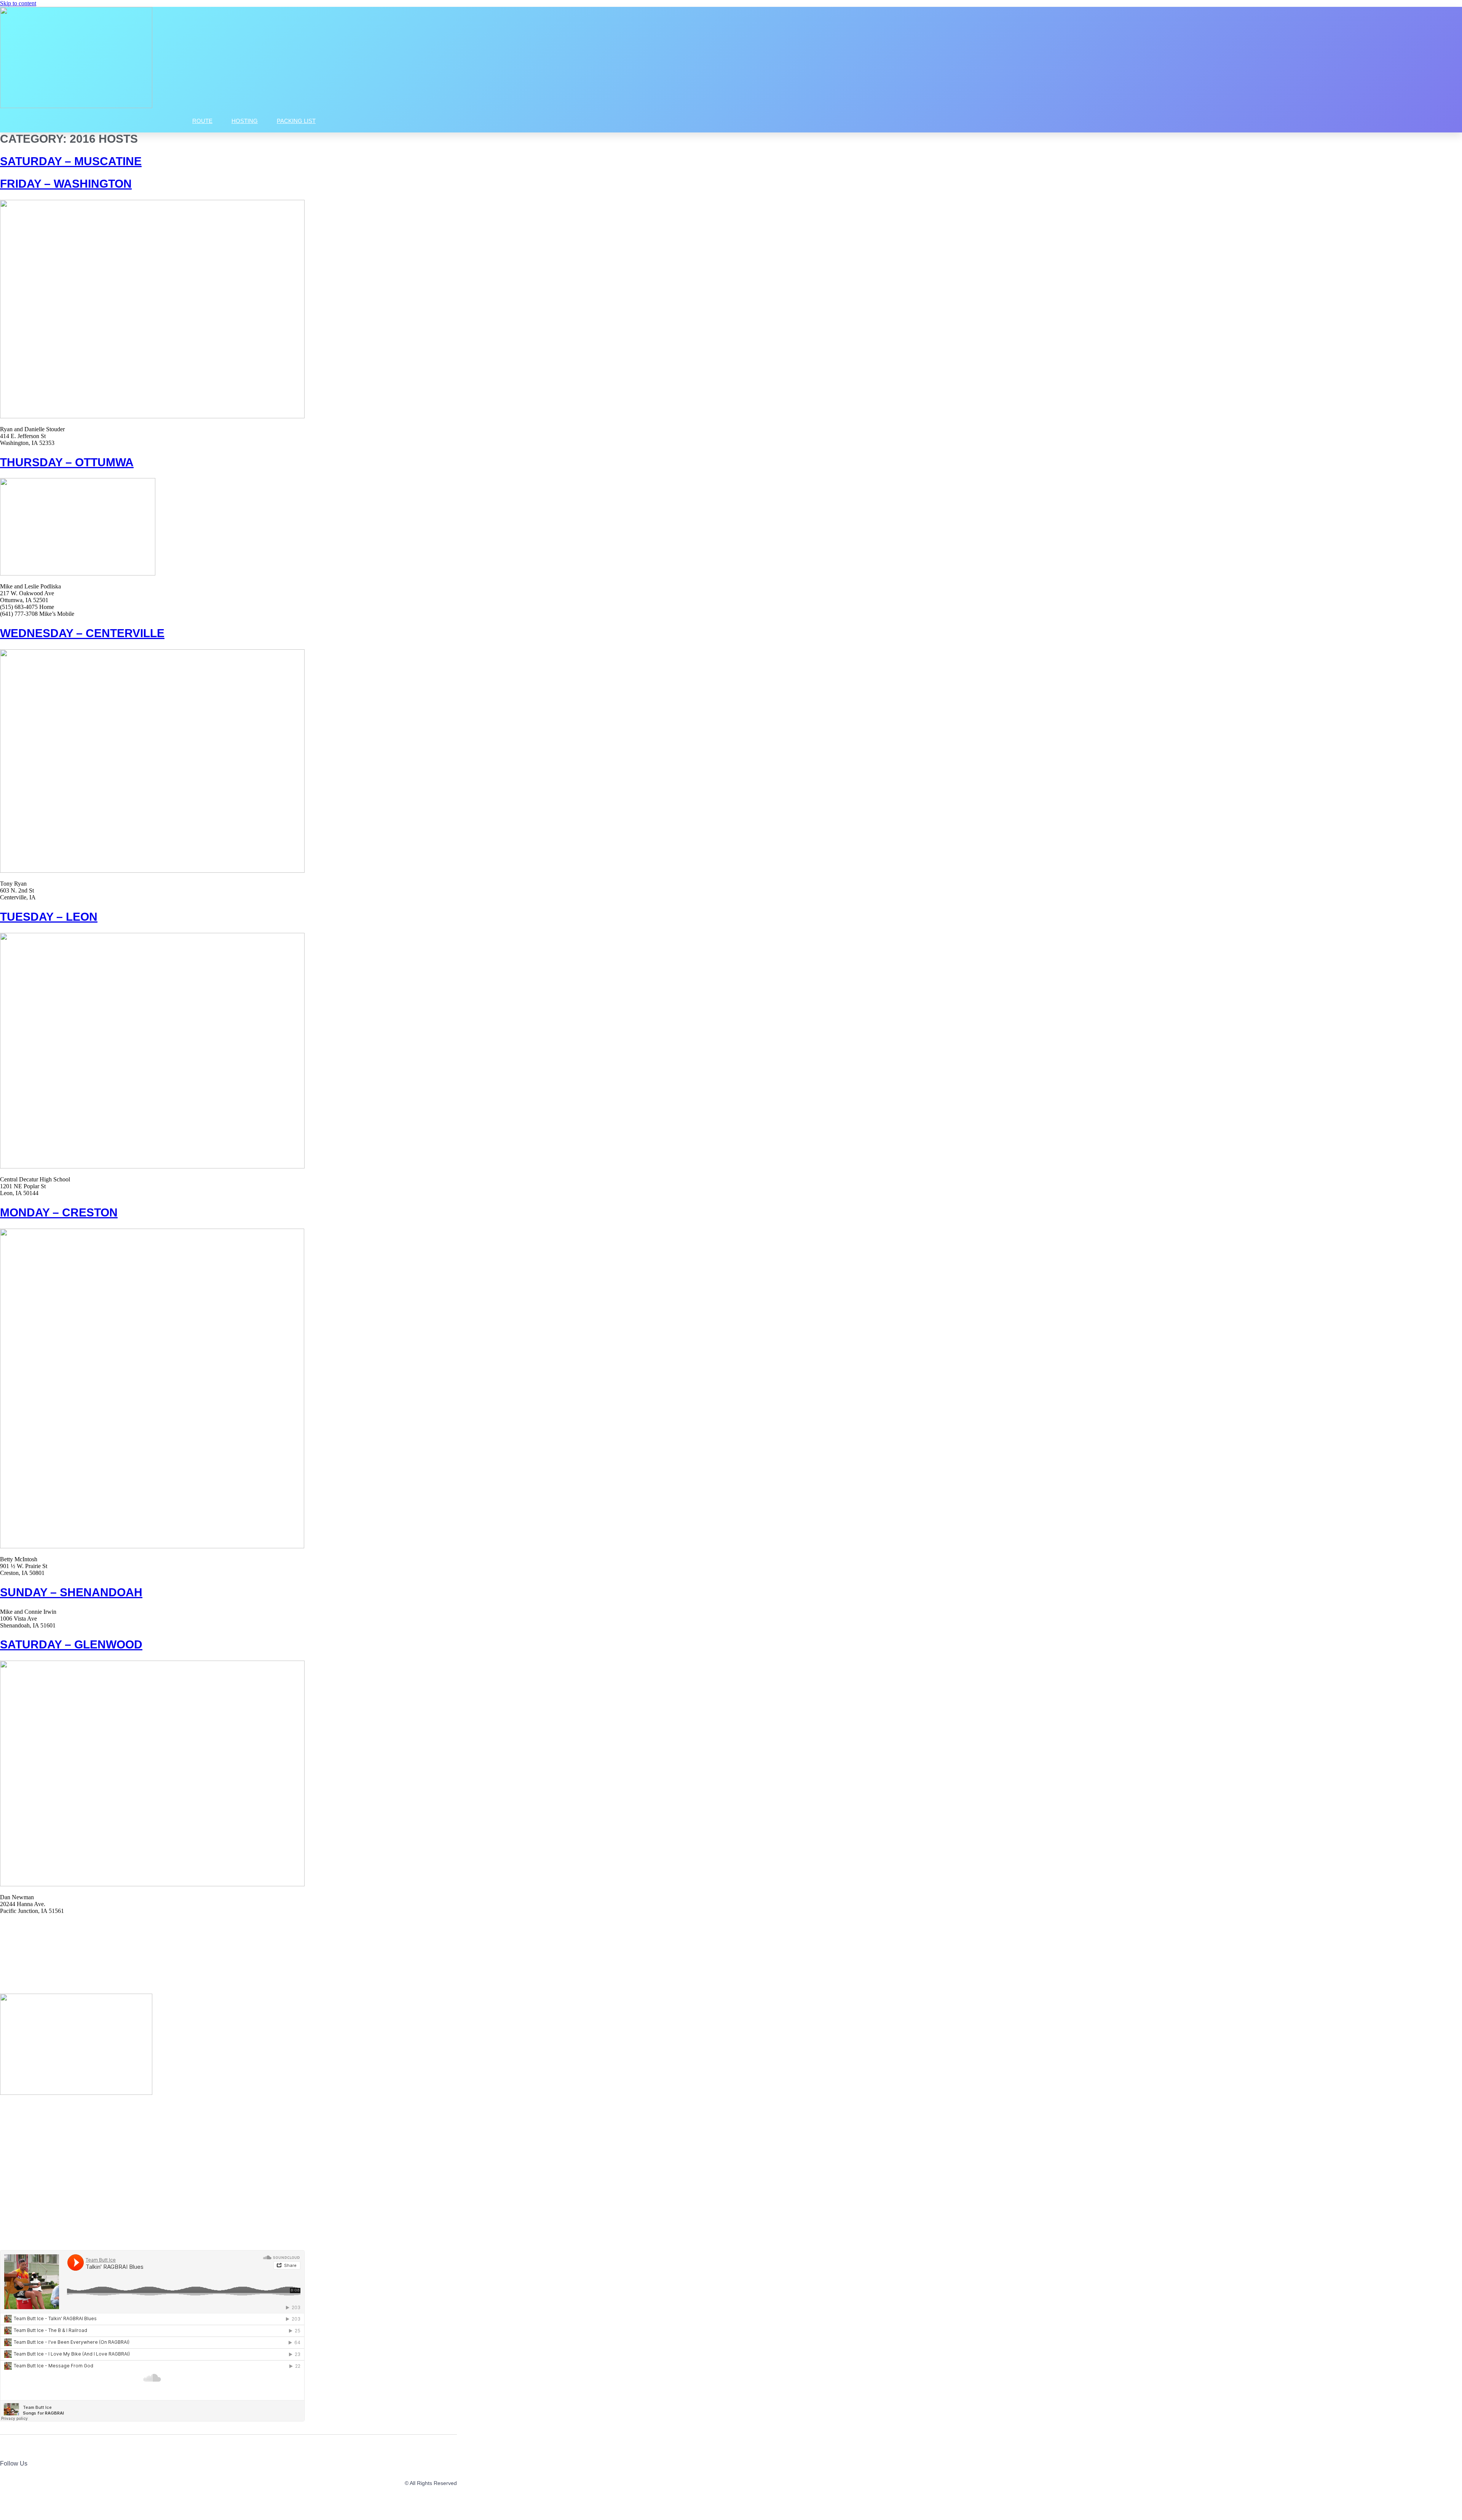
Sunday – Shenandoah (71, 1592)
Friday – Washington (66, 184)
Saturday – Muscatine (71, 161)
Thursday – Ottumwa (67, 462)
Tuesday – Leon (49, 917)
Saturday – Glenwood (71, 1644)
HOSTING (245, 121)
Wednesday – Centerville (82, 633)
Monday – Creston (59, 1212)
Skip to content (18, 3)
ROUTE (202, 121)
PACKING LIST (296, 121)
